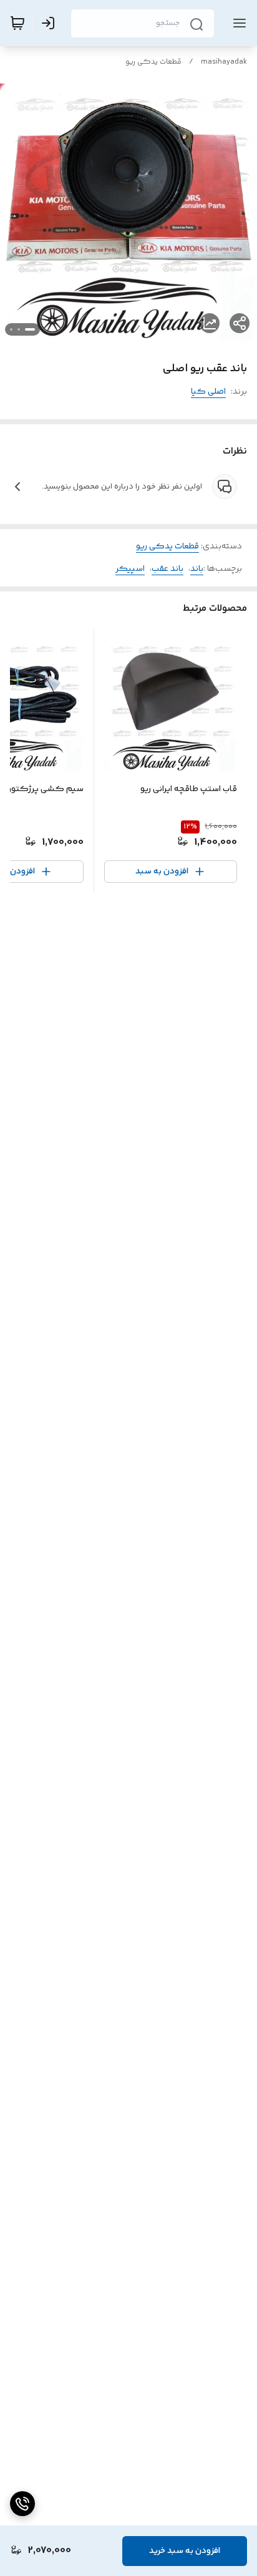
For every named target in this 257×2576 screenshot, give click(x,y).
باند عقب (167, 569)
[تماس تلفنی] (22, 2504)
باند (197, 569)
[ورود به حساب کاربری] (51, 23)
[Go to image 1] (30, 329)
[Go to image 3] (11, 329)
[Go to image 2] (19, 329)
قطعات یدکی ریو (153, 62)
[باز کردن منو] (237, 23)
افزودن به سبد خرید (185, 2551)
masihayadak (224, 62)
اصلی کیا (208, 392)
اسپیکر (130, 569)
